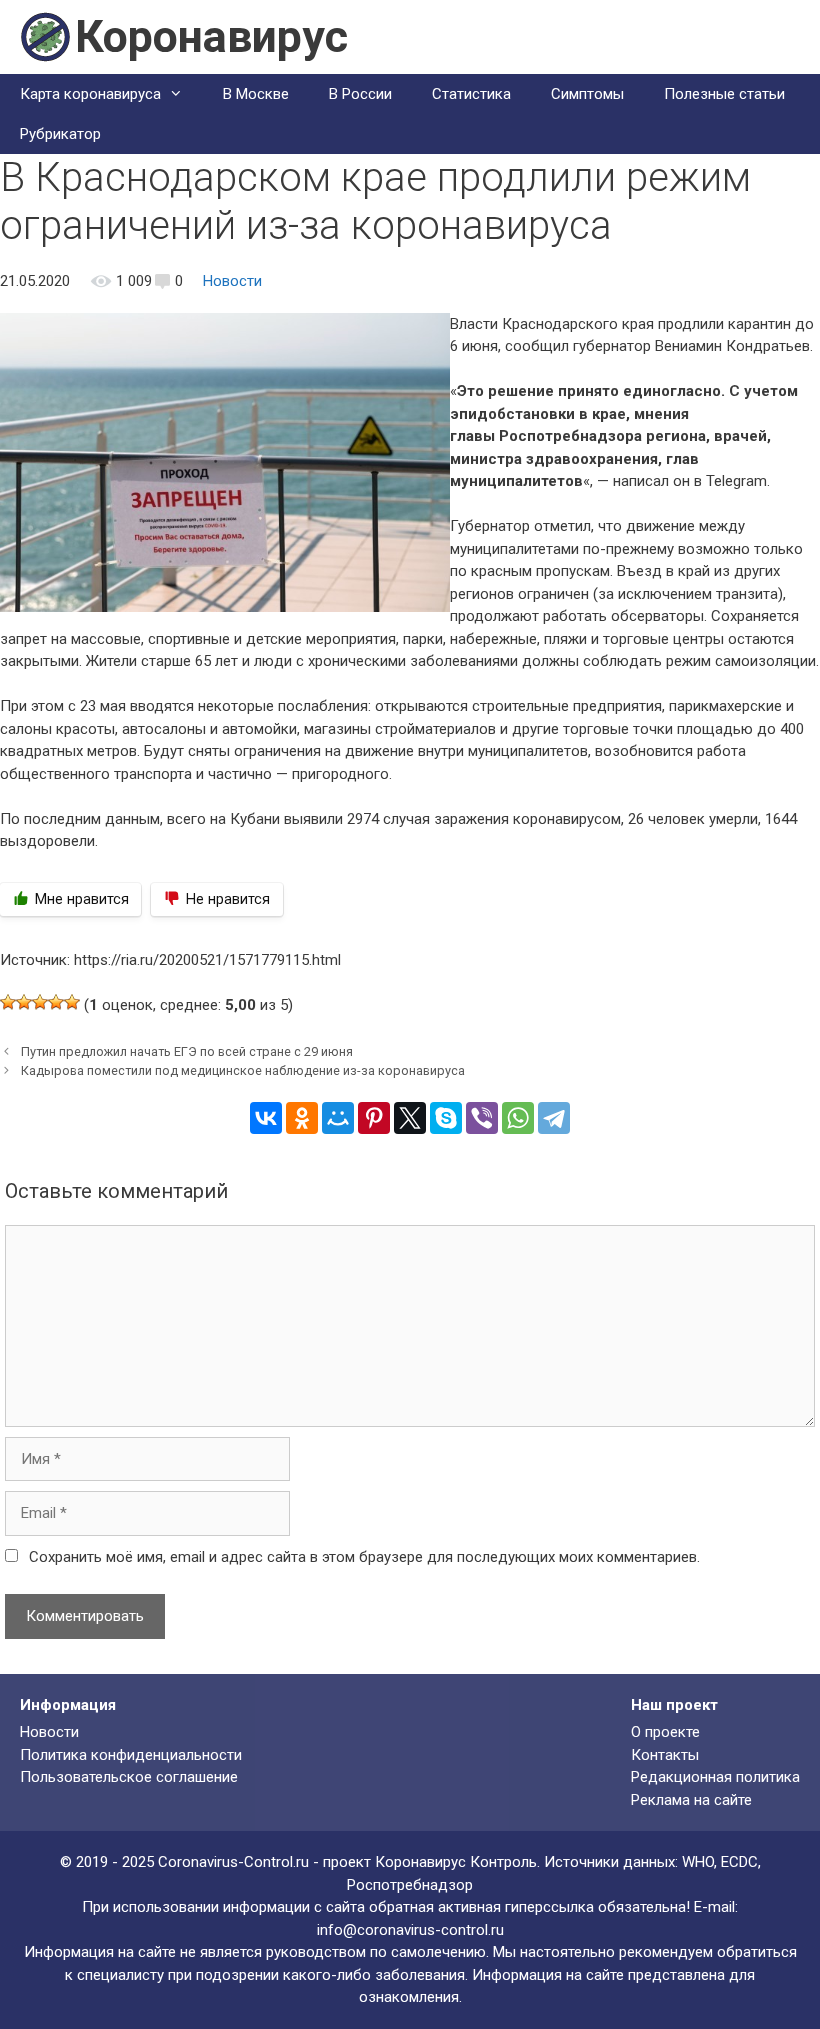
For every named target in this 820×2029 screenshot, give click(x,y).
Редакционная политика (715, 1777)
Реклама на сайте (691, 1800)
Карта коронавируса (90, 94)
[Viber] (482, 1118)
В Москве (256, 94)
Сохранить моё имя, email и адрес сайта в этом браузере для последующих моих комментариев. (364, 1557)
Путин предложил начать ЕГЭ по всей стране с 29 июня (187, 1051)
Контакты (665, 1755)
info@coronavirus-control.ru (410, 1930)
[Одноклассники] (302, 1118)
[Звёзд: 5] (72, 1002)
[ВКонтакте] (266, 1118)
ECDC (739, 1862)
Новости (232, 281)
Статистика (471, 94)
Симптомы (587, 94)
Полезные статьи (724, 94)
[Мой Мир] (338, 1118)
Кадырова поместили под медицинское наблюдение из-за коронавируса (243, 1070)
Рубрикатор (60, 134)
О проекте (665, 1732)
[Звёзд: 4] (56, 1002)
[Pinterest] (374, 1118)
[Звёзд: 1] (8, 1002)
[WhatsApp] (518, 1118)
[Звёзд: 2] (24, 1002)
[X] (410, 1118)
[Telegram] (554, 1118)
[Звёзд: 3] (40, 1002)
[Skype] (446, 1118)
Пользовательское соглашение (129, 1777)
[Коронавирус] (45, 36)
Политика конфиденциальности (131, 1755)
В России (360, 94)
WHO (698, 1862)
